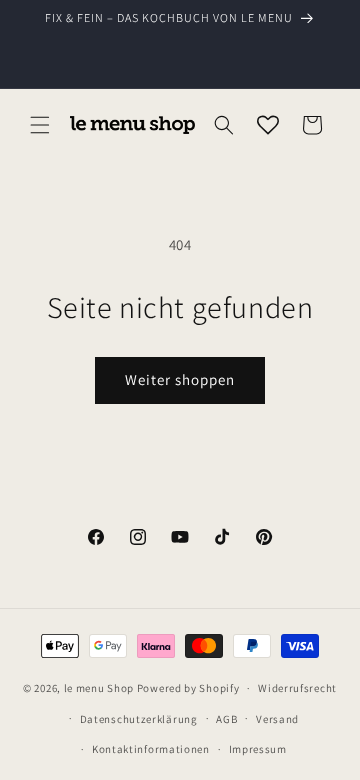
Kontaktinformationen (151, 749)
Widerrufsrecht (297, 688)
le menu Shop (99, 688)
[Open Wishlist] (268, 125)
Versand (277, 719)
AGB (226, 719)
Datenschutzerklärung (139, 719)
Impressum (258, 749)
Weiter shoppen (180, 379)
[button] (40, 125)
